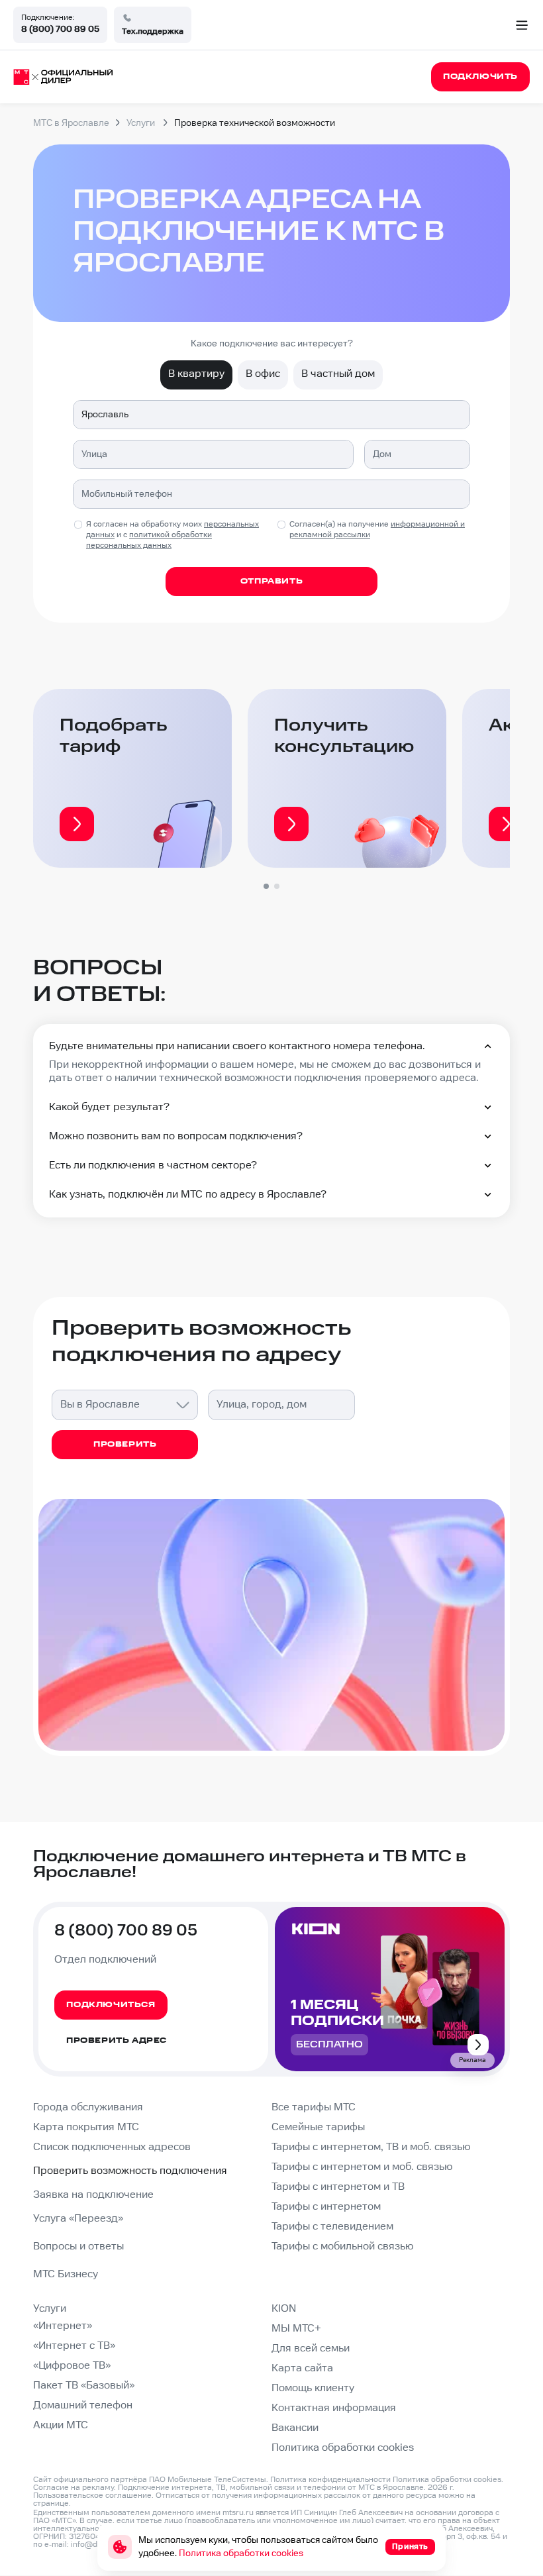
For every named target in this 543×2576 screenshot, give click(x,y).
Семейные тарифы (318, 2127)
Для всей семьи (311, 2348)
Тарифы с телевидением (332, 2227)
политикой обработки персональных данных (149, 540)
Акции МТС (61, 2425)
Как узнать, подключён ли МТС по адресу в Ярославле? (188, 1195)
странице (51, 2503)
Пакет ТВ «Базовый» (84, 2386)
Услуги (50, 2309)
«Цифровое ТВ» (72, 2366)
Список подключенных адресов (112, 2147)
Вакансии (295, 2428)
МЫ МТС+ (296, 2329)
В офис (263, 374)
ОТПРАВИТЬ (271, 581)
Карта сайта (302, 2368)
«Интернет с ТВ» (74, 2346)
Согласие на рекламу (74, 2488)
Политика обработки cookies (343, 2448)
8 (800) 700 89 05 (60, 29)
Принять (410, 2547)
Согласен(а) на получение (377, 530)
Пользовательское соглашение (92, 2496)
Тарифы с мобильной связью (342, 2246)
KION (284, 2309)
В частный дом (338, 374)
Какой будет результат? (109, 1107)
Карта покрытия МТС (86, 2127)
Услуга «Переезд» (78, 2219)
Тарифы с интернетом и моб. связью (362, 2167)
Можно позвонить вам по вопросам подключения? (176, 1136)
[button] (266, 886)
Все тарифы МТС (314, 2107)
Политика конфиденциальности (330, 2480)
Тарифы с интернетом (326, 2207)
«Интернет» (63, 2326)
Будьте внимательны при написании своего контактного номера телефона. (237, 1046)
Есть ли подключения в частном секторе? (153, 1165)
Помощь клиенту (313, 2388)
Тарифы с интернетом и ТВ (338, 2187)
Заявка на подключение (93, 2195)
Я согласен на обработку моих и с (173, 535)
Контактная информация (334, 2408)
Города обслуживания (88, 2107)
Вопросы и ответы (78, 2246)
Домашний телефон (83, 2405)
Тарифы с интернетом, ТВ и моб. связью (371, 2147)
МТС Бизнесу (66, 2274)
